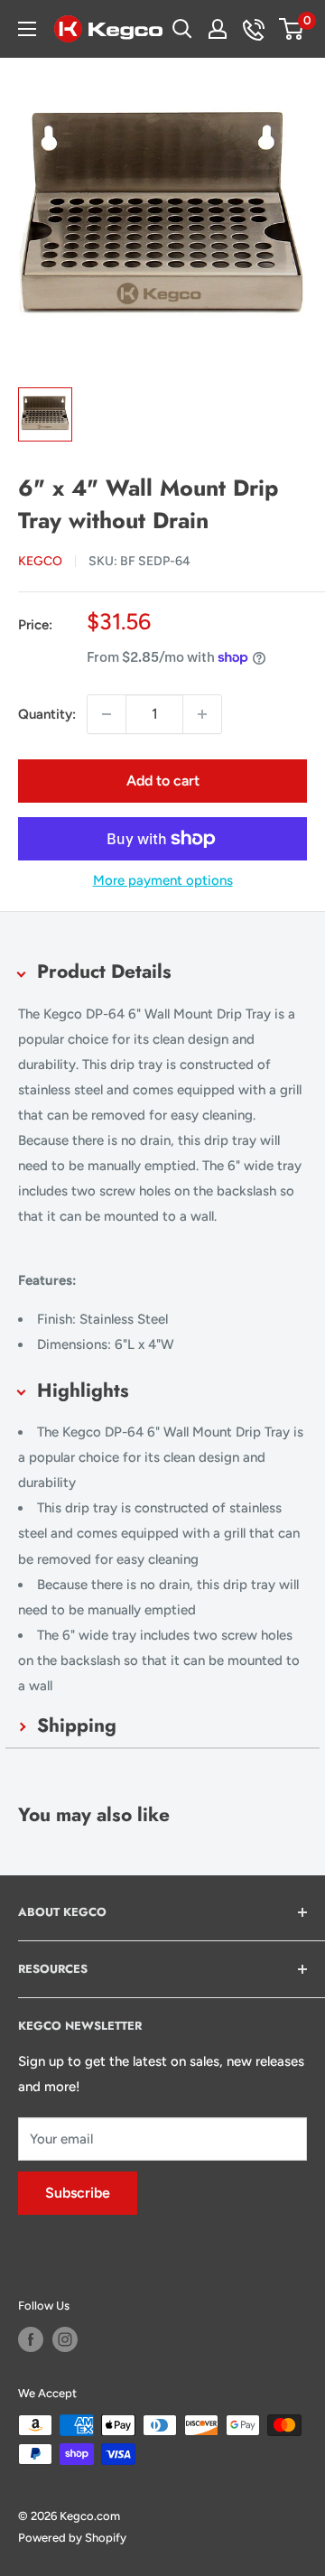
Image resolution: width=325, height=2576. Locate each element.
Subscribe (78, 2193)
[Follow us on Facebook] (31, 2339)
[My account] (218, 29)
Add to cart (163, 781)
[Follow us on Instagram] (65, 2339)
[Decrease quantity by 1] (107, 714)
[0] (292, 29)
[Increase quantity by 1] (202, 714)
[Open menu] (27, 29)
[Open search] (182, 29)
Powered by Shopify (72, 2538)
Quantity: (47, 714)
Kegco (40, 561)
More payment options (163, 880)
